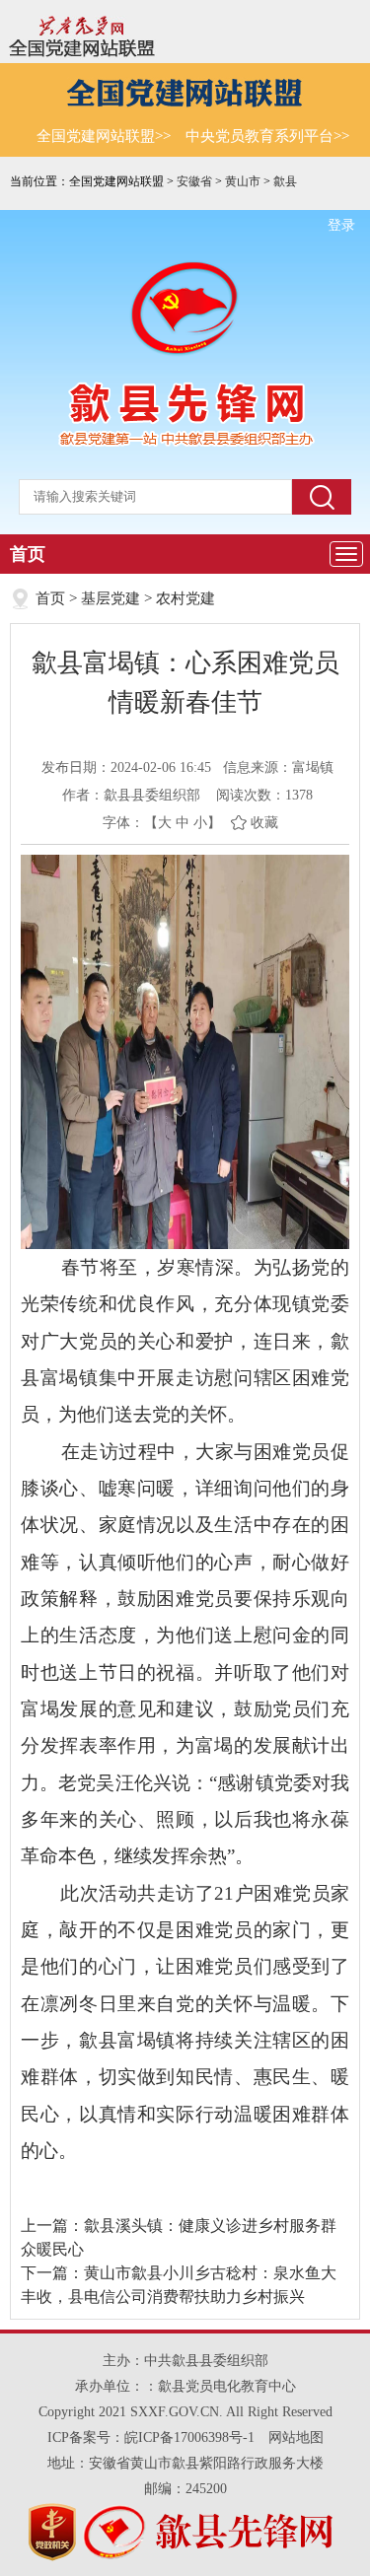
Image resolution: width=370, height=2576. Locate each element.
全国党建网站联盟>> (104, 136)
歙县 (285, 181)
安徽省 (194, 181)
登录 (341, 225)
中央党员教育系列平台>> (267, 136)
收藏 (264, 823)
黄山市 (243, 181)
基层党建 (111, 598)
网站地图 (296, 2437)
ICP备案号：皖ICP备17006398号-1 (151, 2437)
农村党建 (185, 598)
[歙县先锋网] (185, 308)
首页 (28, 554)
